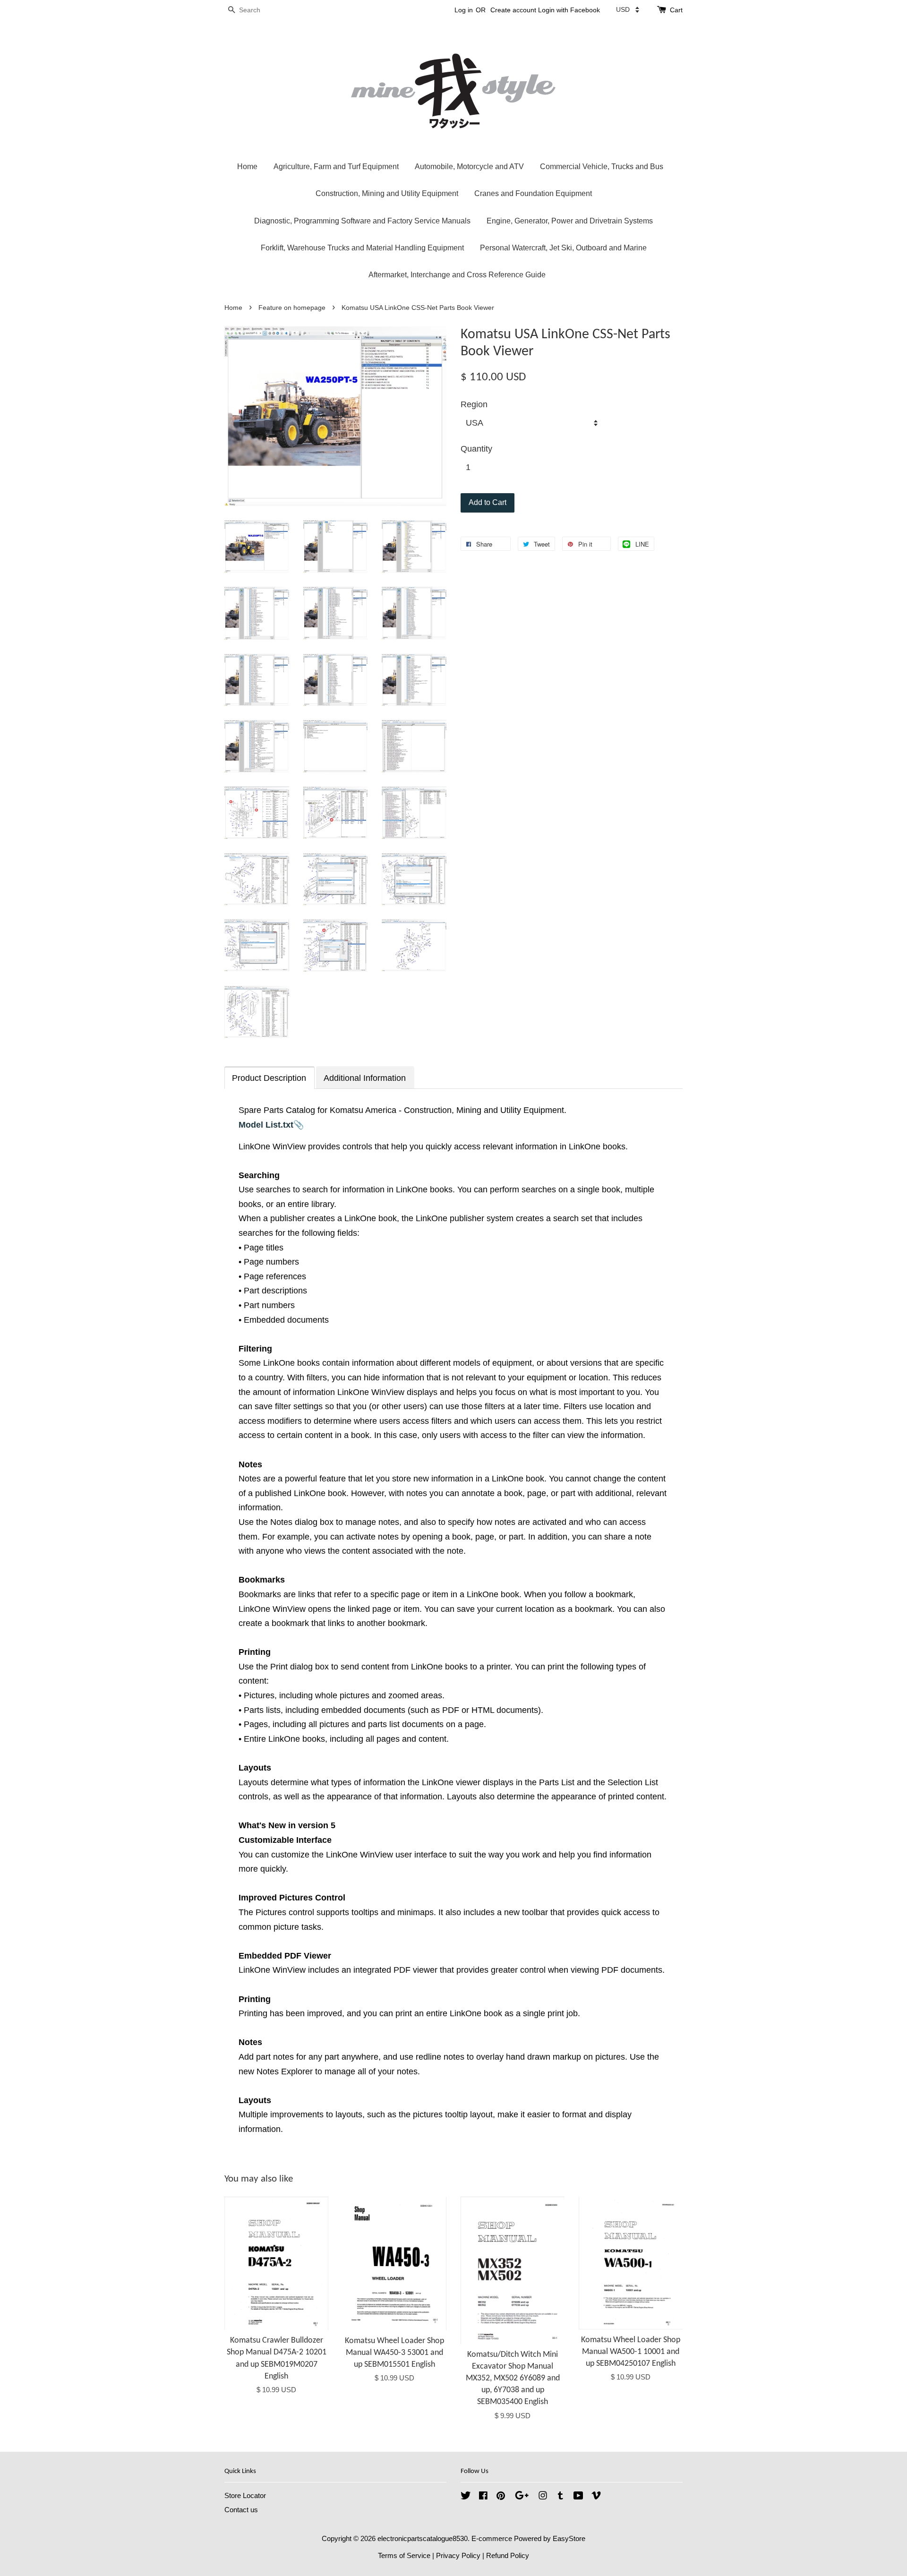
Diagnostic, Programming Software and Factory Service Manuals (362, 221)
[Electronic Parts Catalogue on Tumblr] (560, 2497)
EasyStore (569, 2538)
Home (247, 167)
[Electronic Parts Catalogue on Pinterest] (501, 2497)
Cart (676, 10)
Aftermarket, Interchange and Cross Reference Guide (457, 275)
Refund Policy (508, 2555)
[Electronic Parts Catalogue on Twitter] (466, 2497)
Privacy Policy (458, 2555)
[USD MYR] (628, 9)
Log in (464, 10)
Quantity (476, 449)
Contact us (241, 2510)
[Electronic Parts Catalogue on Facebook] (483, 2497)
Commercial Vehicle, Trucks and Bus (602, 167)
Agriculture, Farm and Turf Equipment (336, 167)
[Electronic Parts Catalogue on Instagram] (543, 2497)
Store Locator (245, 2495)
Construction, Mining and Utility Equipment (387, 193)
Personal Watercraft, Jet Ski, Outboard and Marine (563, 248)
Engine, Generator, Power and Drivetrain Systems (570, 221)
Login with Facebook (569, 10)
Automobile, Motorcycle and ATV (469, 167)
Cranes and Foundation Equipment (533, 193)
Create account (513, 10)
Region (474, 404)
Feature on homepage (292, 308)
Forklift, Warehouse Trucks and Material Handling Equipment (362, 248)
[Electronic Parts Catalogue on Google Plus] (522, 2497)
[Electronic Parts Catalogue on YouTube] (578, 2497)
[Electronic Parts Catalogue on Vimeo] (596, 2497)
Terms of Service (404, 2555)
